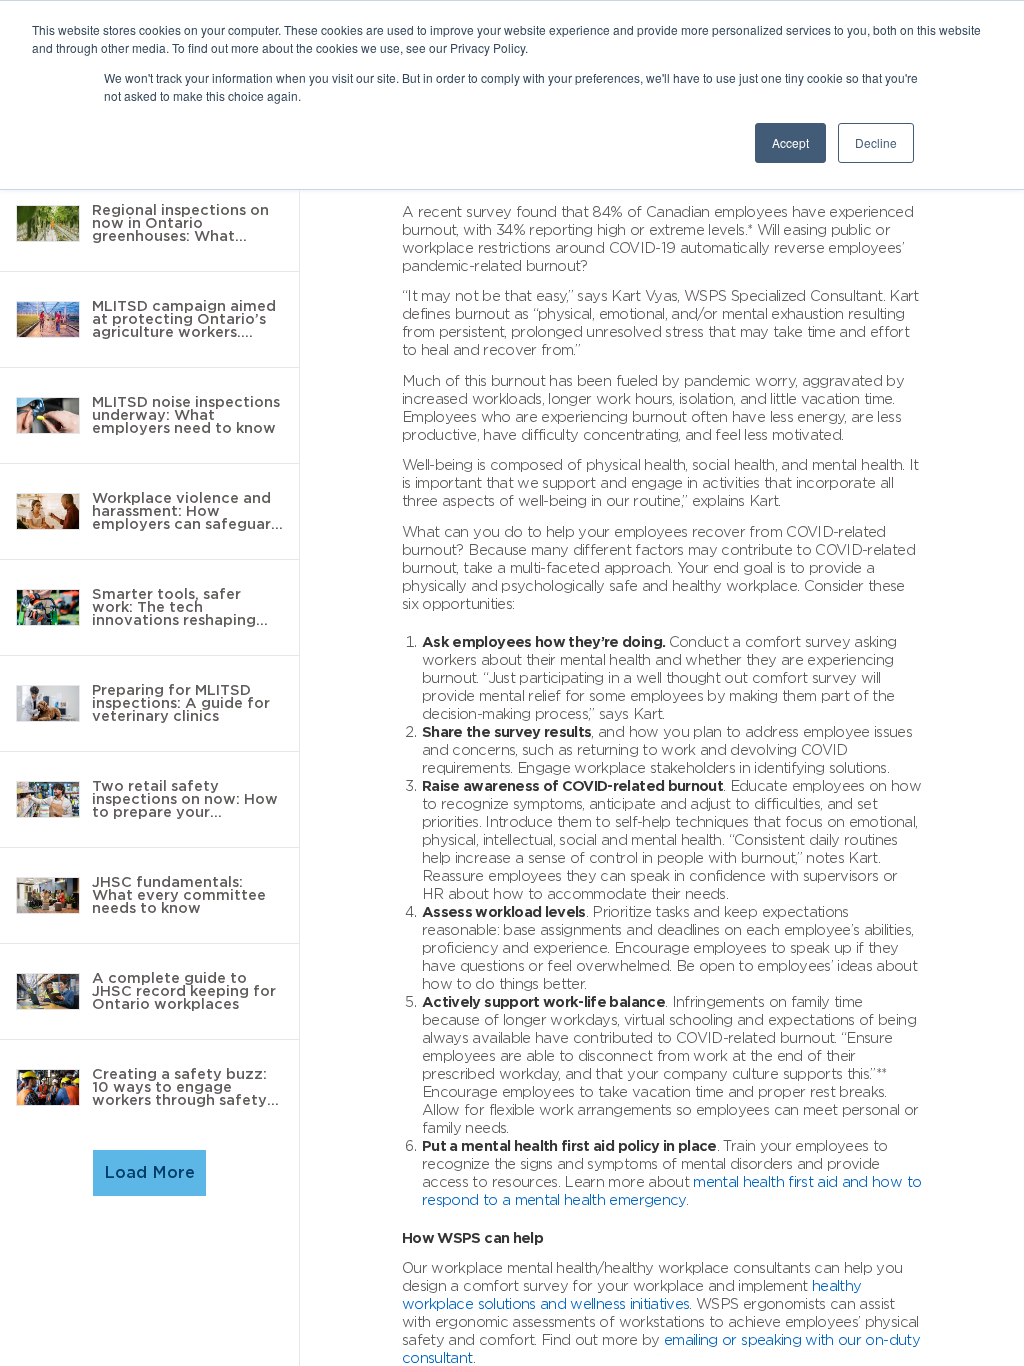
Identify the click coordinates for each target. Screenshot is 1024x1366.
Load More (149, 1172)
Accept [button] (790, 142)
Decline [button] (876, 142)
